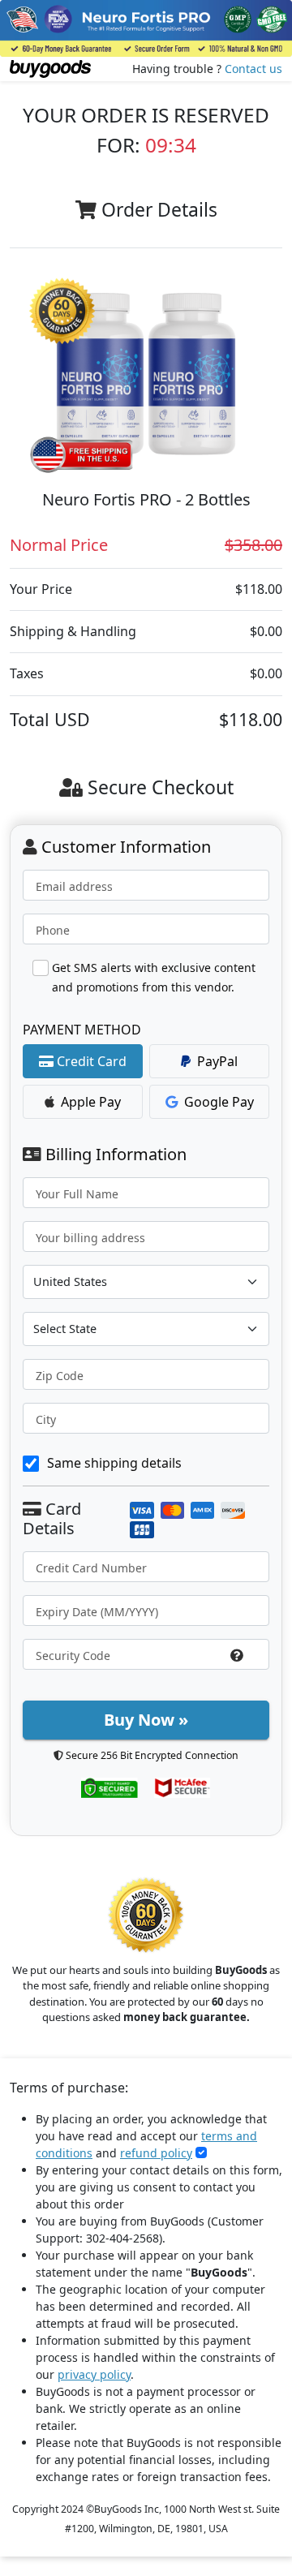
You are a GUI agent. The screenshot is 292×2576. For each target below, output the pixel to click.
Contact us (253, 69)
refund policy (156, 2153)
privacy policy (94, 2374)
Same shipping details (114, 1463)
